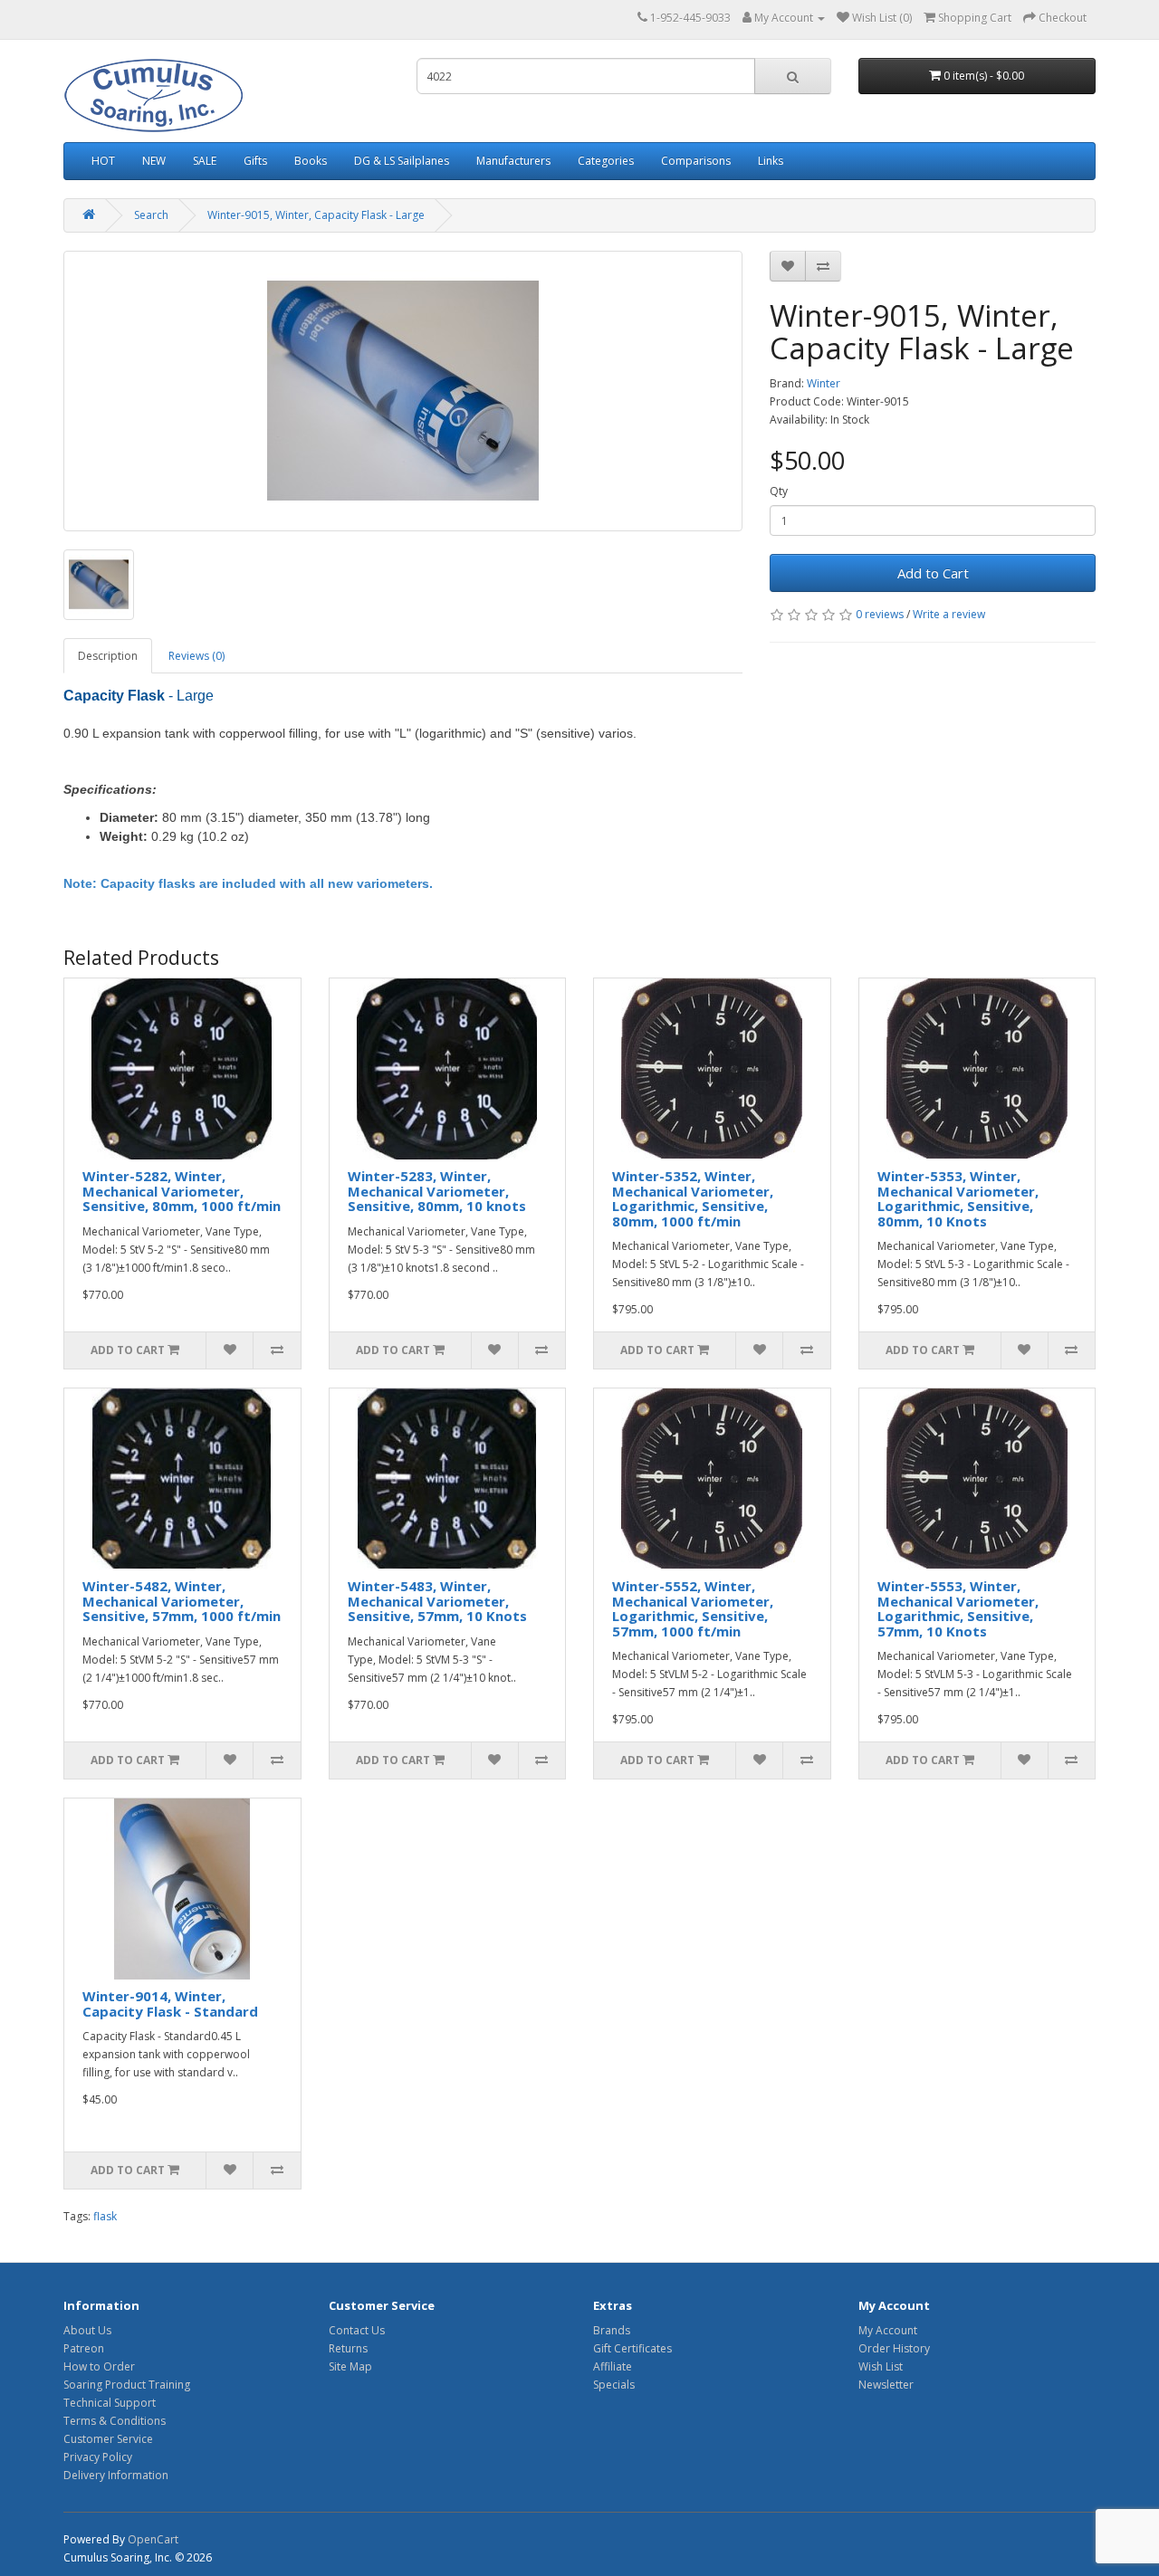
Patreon (84, 2348)
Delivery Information (116, 2475)
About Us (87, 2330)
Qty (779, 491)
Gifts (255, 161)
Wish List (881, 2366)
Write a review (949, 614)
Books (311, 161)
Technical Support (110, 2403)
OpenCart (153, 2539)
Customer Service (108, 2439)
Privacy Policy (98, 2457)
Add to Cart (933, 573)
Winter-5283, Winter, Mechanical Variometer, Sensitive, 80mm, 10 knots (437, 1191)
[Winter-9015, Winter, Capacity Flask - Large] (403, 391)
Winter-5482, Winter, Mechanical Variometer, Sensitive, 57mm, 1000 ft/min (182, 1601)
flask (105, 2216)
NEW (154, 161)
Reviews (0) (196, 656)
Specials (614, 2385)
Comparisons (696, 161)
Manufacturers (513, 161)
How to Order (99, 2366)
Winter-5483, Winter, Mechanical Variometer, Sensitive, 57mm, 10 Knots (437, 1601)
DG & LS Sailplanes (402, 161)
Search (151, 215)
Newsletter (886, 2385)
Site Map (350, 2366)
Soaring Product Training (127, 2385)
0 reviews (880, 614)
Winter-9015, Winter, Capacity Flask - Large (316, 215)
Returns (348, 2348)
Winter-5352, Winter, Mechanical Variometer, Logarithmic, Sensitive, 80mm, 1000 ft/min (693, 1198)
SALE (205, 161)
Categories (606, 161)
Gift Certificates (632, 2348)
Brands (612, 2330)
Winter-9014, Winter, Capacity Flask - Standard (170, 2004)
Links (771, 161)
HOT (103, 161)
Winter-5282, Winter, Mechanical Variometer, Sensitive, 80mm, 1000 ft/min (182, 1191)
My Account (888, 2330)
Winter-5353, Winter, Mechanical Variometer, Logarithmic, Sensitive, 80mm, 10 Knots (958, 1198)
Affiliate (613, 2366)
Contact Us (357, 2330)
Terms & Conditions (115, 2421)
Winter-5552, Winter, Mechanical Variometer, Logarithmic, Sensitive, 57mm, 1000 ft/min (693, 1608)
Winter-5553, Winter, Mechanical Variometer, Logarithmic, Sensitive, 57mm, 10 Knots (958, 1608)
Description (108, 656)
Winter (824, 383)
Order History (894, 2348)
